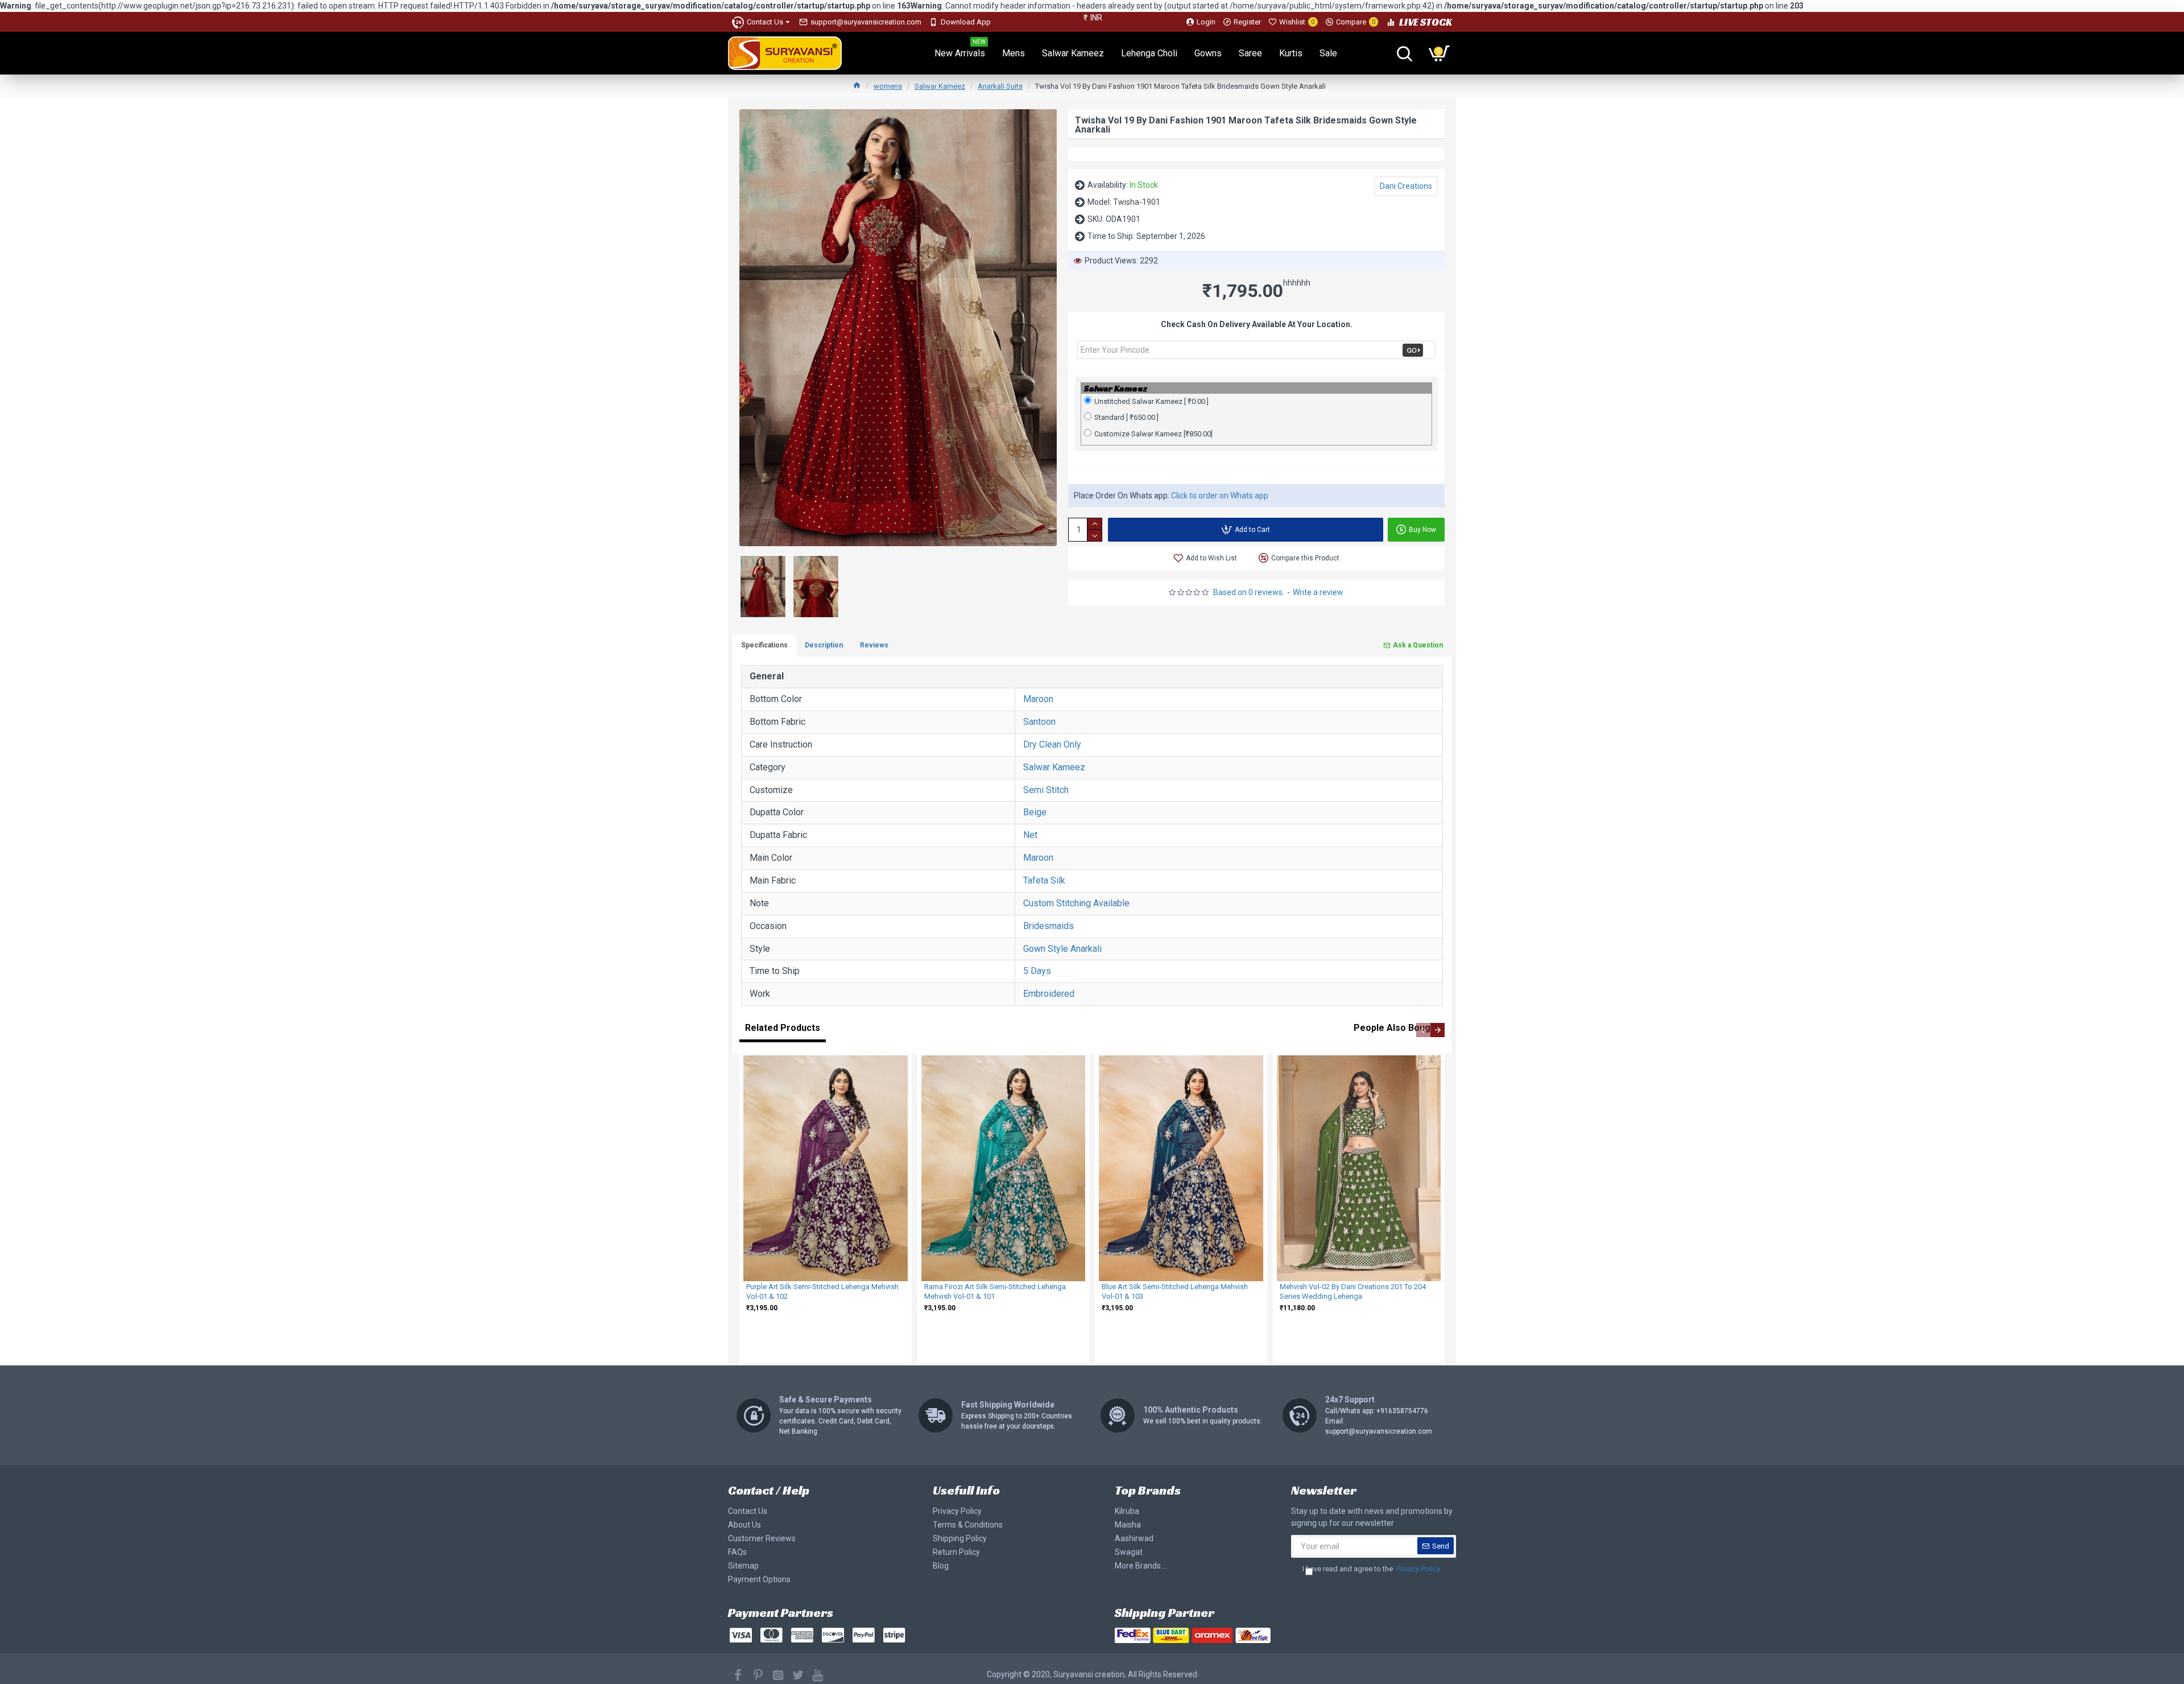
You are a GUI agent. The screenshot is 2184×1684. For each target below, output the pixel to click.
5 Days (1037, 971)
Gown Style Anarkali (1062, 949)
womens (888, 86)
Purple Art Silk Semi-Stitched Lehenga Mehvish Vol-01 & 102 (822, 1291)
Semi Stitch (1046, 790)
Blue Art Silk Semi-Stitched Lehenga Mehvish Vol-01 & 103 (1175, 1291)
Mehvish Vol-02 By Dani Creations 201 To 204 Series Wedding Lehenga (1353, 1291)
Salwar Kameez (940, 86)
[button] (1423, 1030)
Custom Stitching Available (1076, 903)
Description (824, 645)
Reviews (874, 645)
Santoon (1039, 722)
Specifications (764, 645)
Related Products (783, 1028)
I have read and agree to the (1371, 1569)
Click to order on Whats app (1220, 496)
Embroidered (1049, 994)
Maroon (1038, 699)
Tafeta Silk (1044, 880)
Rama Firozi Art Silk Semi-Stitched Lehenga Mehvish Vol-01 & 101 (995, 1291)
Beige (1035, 812)
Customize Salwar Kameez (1153, 434)
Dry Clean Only (1052, 744)
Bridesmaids (1048, 926)
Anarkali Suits (1000, 86)
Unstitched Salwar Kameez (1151, 401)
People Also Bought (1396, 1028)
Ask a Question (1418, 645)
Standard (1126, 417)
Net (1030, 835)
